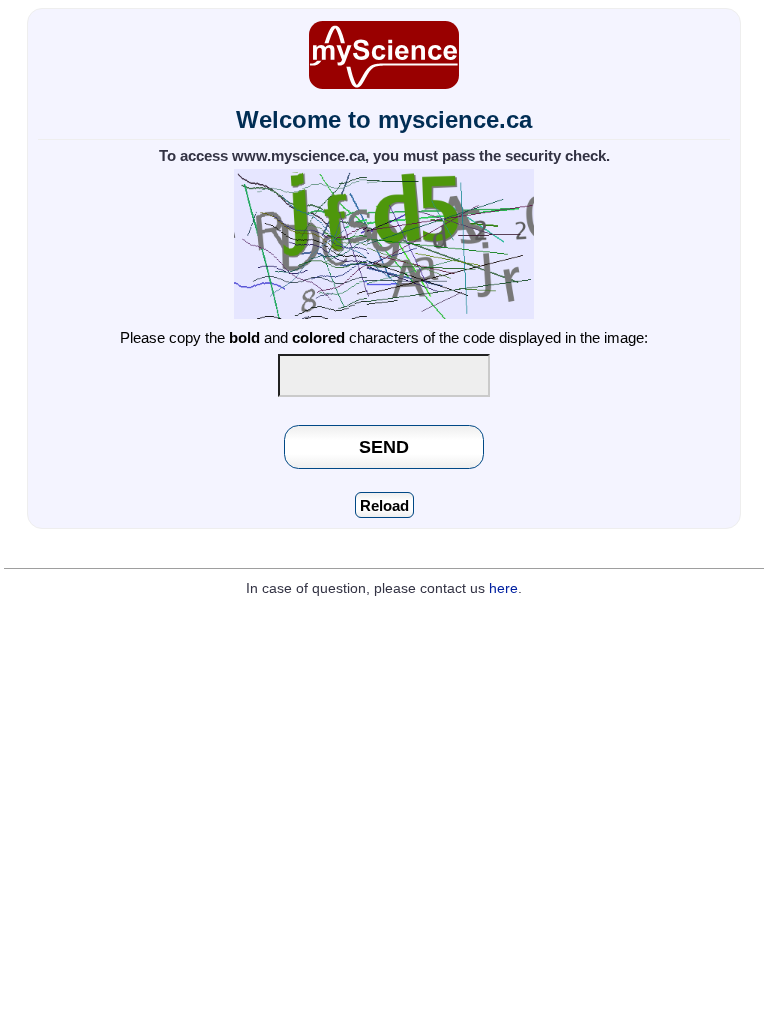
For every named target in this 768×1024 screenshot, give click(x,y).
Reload (384, 505)
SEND (384, 446)
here (503, 588)
